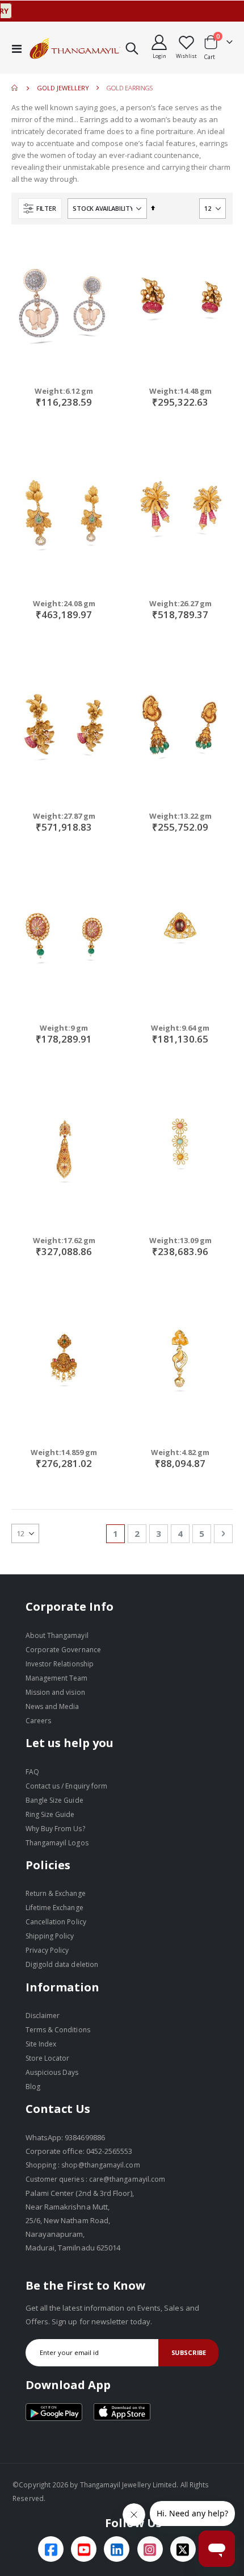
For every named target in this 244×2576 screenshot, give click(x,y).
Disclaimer (43, 2016)
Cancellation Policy (56, 1922)
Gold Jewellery (63, 88)
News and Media (52, 1706)
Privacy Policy (47, 1950)
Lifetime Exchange (54, 1908)
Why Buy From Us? (55, 1829)
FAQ (32, 1772)
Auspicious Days (52, 2072)
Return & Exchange (56, 1893)
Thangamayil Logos (57, 1843)
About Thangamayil (57, 1635)
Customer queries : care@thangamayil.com (96, 2179)
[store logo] (75, 48)
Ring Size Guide (50, 1814)
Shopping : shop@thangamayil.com (83, 2165)
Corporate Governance (63, 1650)
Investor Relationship (60, 1664)
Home (15, 88)
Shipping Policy (50, 1936)
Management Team (57, 1678)
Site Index (41, 2044)
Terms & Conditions (58, 2030)
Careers (38, 1721)
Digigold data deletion (62, 1964)
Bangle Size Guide (54, 1800)
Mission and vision (55, 1692)
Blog (33, 2087)
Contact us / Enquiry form (67, 1786)
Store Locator (48, 2058)
